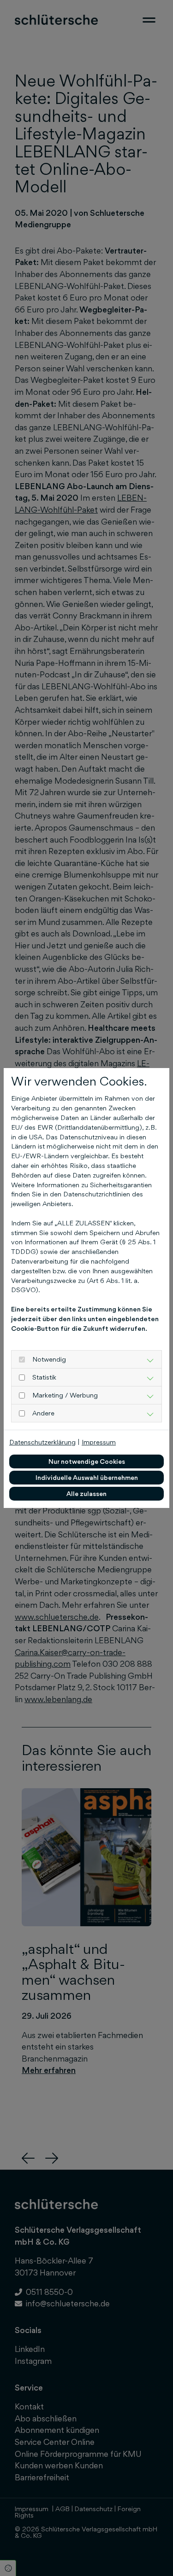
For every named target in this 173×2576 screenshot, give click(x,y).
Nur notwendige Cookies (87, 1461)
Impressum (99, 1442)
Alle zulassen (86, 1493)
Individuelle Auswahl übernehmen (87, 1477)
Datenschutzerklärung (42, 1442)
